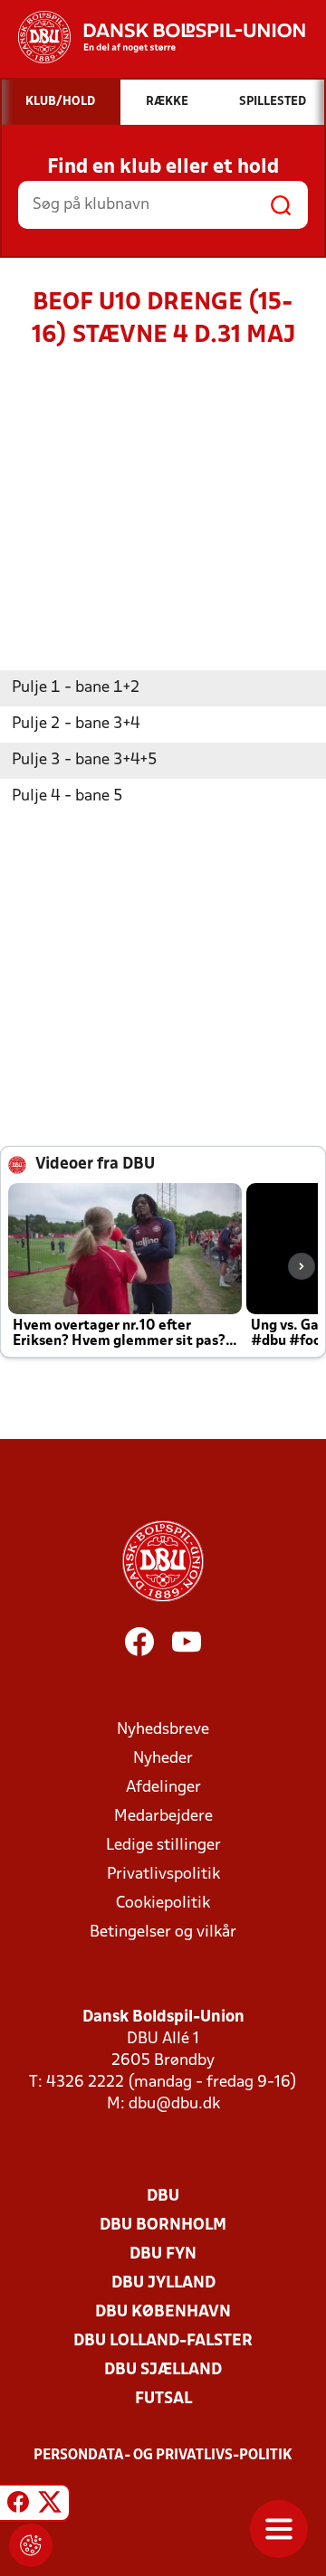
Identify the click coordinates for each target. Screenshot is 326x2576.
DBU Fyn (163, 2254)
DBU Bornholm (163, 2226)
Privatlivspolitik (163, 1875)
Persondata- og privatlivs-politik (163, 2456)
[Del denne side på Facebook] (18, 2505)
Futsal (163, 2399)
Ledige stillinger (163, 1846)
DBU (163, 2197)
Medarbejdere (163, 1817)
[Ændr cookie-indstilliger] (31, 2545)
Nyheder (163, 1759)
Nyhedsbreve (163, 1730)
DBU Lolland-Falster (163, 2341)
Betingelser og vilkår (163, 1932)
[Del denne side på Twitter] (50, 2505)
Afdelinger (163, 1788)
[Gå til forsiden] (153, 37)
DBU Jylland (163, 2283)
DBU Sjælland (163, 2370)
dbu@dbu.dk (174, 2104)
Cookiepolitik (163, 1904)
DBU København (163, 2312)
